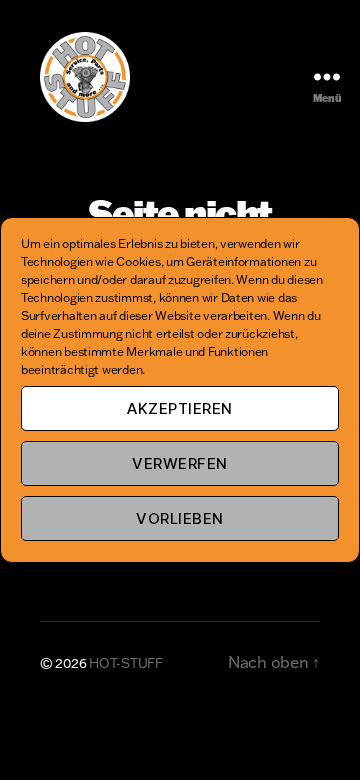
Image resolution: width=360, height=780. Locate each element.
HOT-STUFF (126, 663)
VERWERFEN (180, 463)
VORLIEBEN (180, 518)
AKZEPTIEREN (180, 408)
